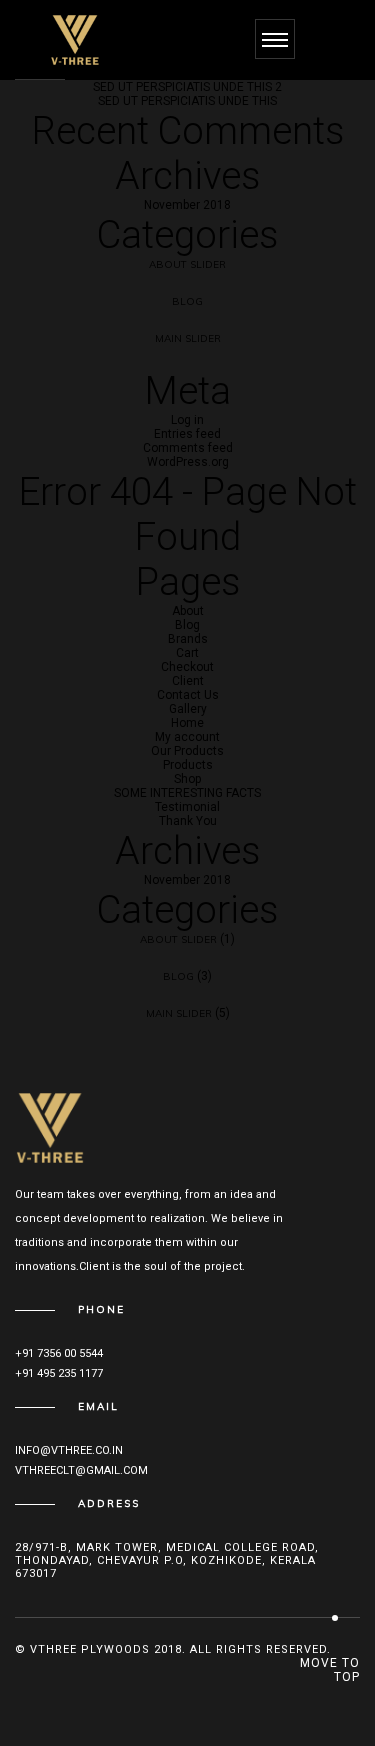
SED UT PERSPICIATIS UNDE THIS (187, 101)
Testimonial (187, 807)
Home (187, 723)
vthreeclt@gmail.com (81, 1470)
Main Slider (188, 338)
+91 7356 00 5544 (59, 1353)
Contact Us (188, 695)
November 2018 (187, 205)
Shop (187, 779)
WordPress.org (188, 462)
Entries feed (187, 434)
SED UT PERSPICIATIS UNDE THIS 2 (187, 87)
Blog (187, 301)
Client (188, 681)
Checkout (187, 667)
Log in (187, 420)
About (188, 611)
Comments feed (188, 448)
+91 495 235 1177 (59, 1373)
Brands (188, 639)
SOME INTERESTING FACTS (187, 793)
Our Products (187, 751)
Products (188, 765)
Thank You (188, 821)
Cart (187, 653)
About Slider (187, 264)
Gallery (188, 709)
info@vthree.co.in (69, 1450)
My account (187, 737)
